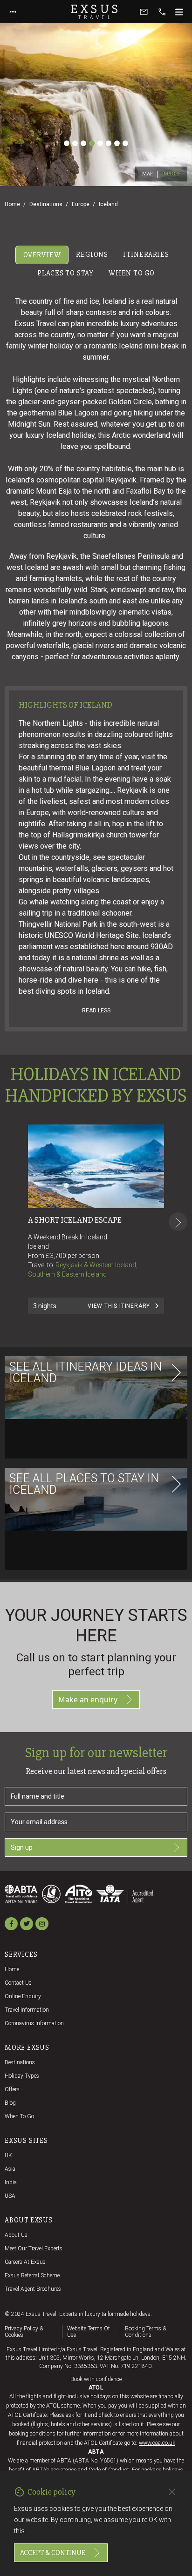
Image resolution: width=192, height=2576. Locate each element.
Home (12, 204)
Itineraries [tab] (146, 254)
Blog (10, 2103)
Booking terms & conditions (145, 2332)
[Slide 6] (109, 143)
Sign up (22, 1847)
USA (10, 2196)
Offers (12, 2089)
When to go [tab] (132, 273)
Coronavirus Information (34, 2023)
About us (16, 2235)
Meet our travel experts (34, 2248)
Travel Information (27, 2010)
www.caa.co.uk (157, 2443)
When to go (19, 2116)
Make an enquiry (88, 1699)
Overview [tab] (42, 255)
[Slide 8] (125, 143)
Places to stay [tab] (65, 273)
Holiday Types (22, 2076)
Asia (10, 2169)
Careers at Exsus (25, 2262)
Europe (81, 204)
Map (147, 174)
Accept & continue (53, 2553)
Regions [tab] (92, 254)
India (11, 2182)
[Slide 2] (75, 143)
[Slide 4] (92, 143)
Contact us (18, 1983)
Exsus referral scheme (32, 2275)
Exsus (96, 12)
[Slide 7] (117, 143)
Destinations (46, 204)
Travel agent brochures (33, 2289)
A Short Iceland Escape (75, 1220)
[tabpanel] (96, 931)
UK (8, 2155)
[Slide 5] (100, 143)
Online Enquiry (23, 1996)
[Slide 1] (67, 143)
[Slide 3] (83, 143)
